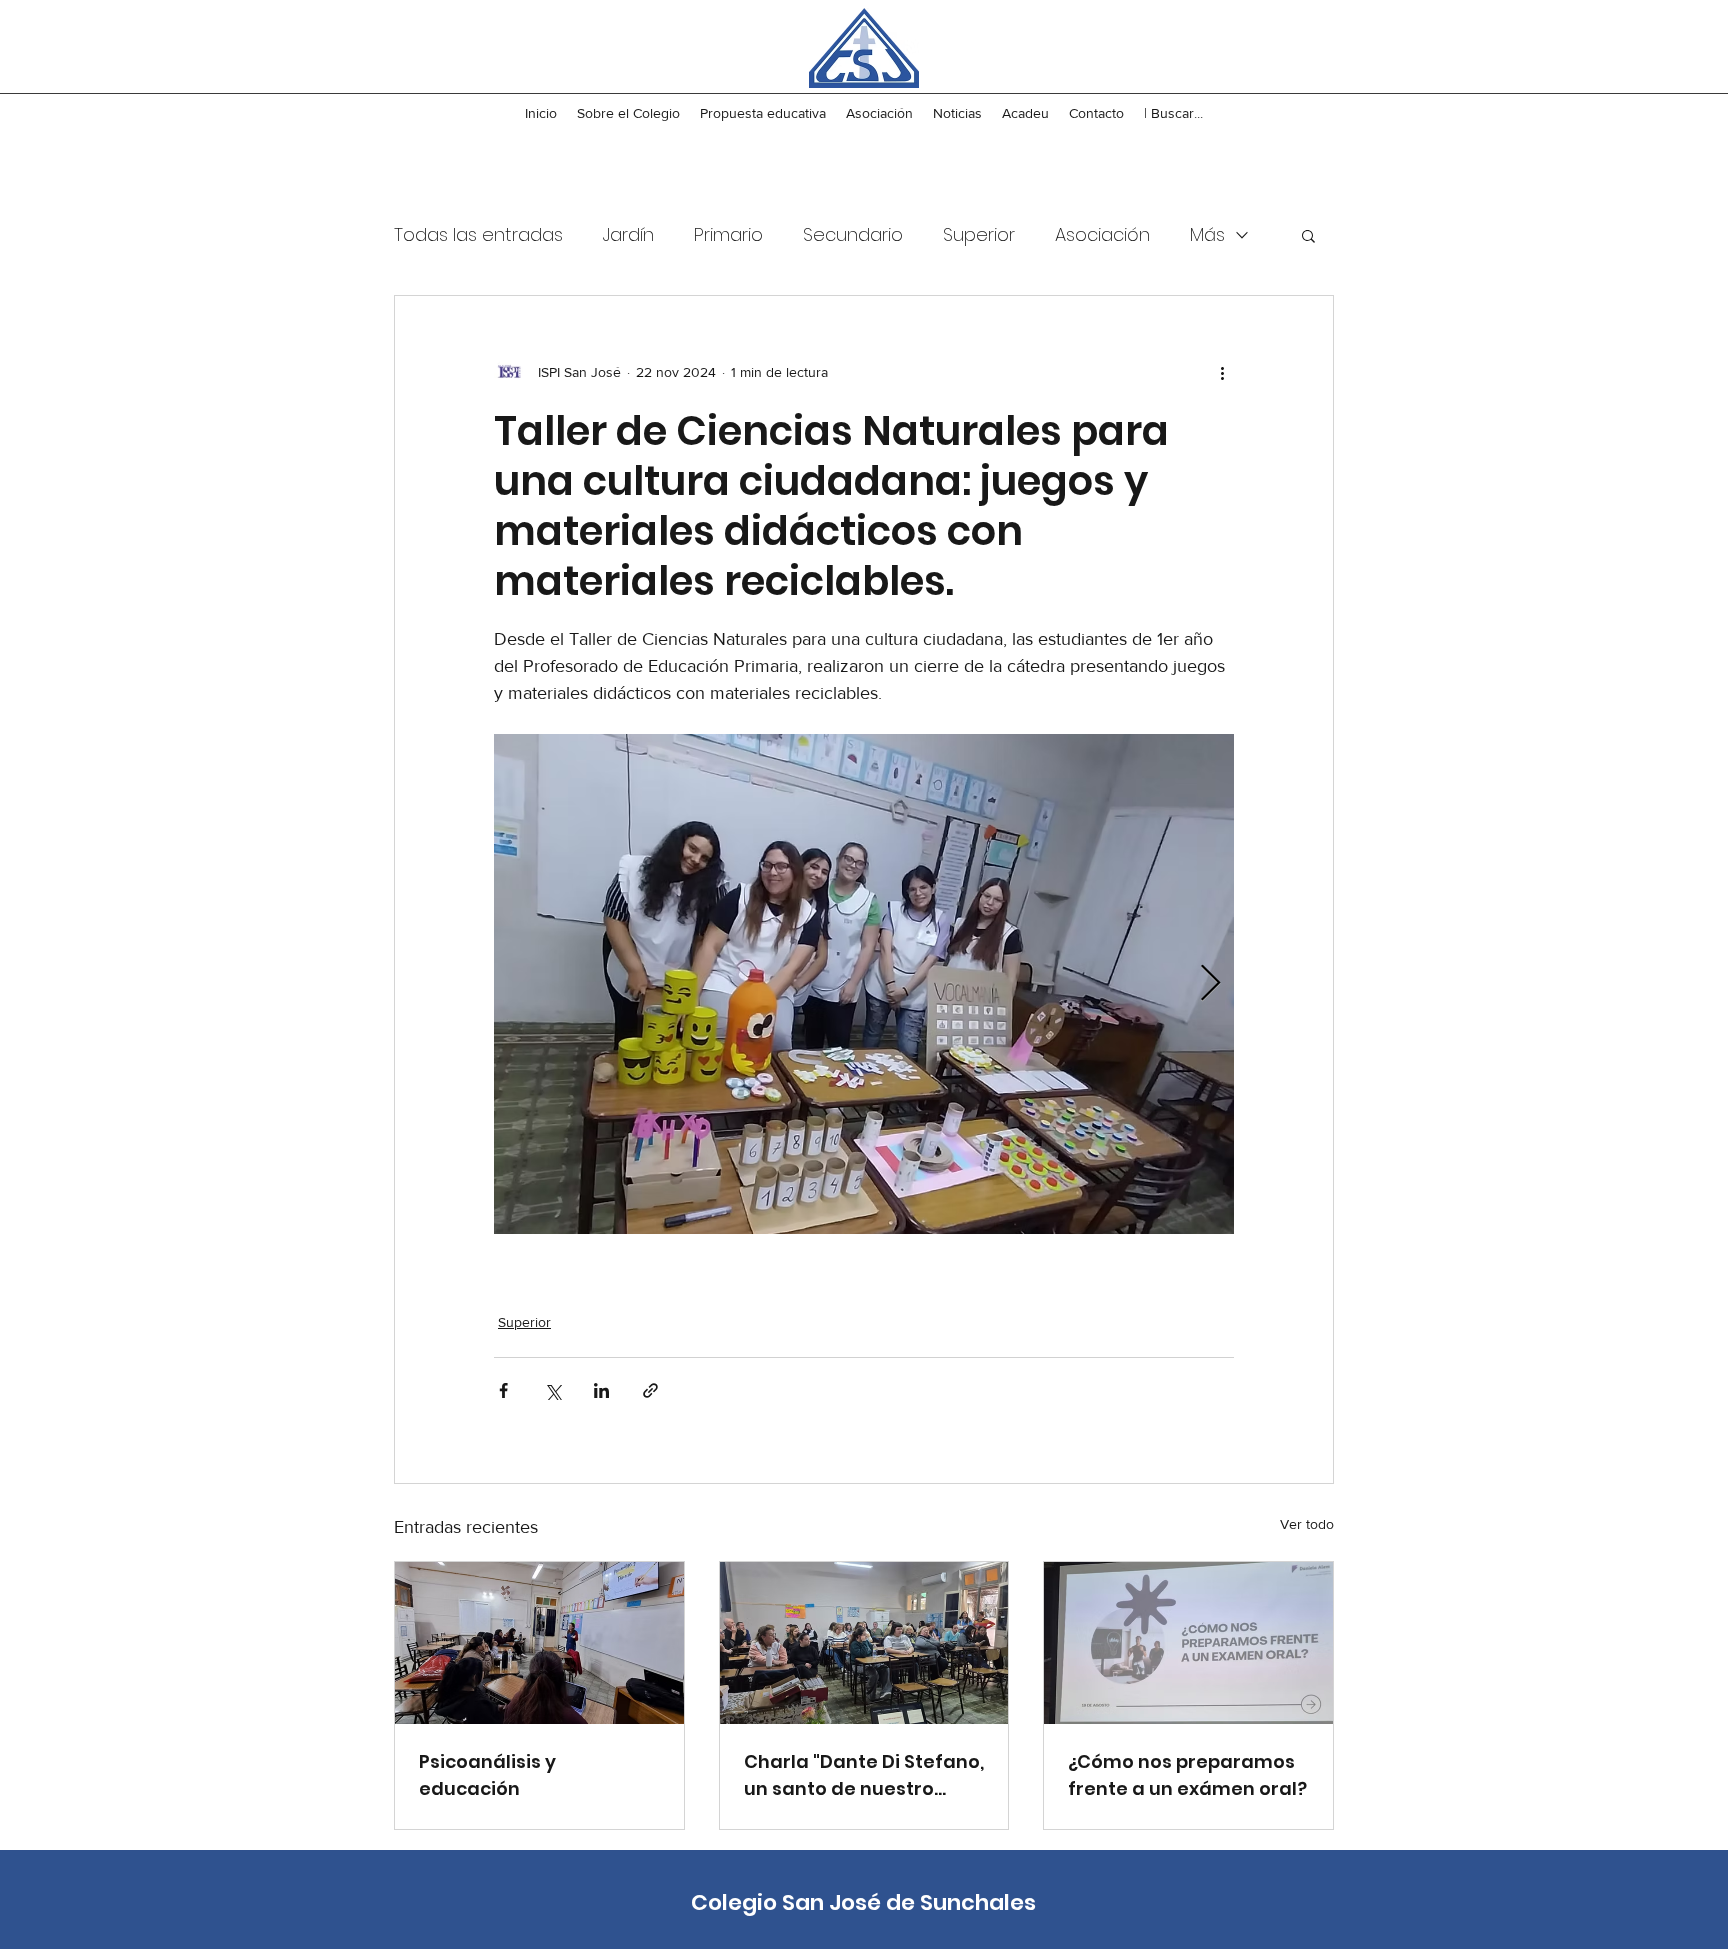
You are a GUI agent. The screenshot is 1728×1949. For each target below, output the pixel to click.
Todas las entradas (478, 234)
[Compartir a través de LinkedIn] (601, 1390)
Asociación (1102, 234)
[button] (1308, 235)
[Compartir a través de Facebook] (503, 1390)
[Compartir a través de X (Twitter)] (552, 1390)
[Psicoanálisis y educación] (539, 1643)
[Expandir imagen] (864, 984)
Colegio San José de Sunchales (863, 1902)
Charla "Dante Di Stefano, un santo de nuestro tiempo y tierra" (864, 1775)
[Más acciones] (1222, 372)
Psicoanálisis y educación (487, 1775)
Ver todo (1307, 1524)
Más (1207, 234)
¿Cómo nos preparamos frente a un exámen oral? (1187, 1775)
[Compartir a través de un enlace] (650, 1390)
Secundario (853, 234)
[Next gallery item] (1210, 984)
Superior (979, 234)
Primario (728, 234)
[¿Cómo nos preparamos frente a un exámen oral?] (1188, 1643)
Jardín (628, 234)
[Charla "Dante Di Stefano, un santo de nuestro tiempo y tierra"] (864, 1643)
